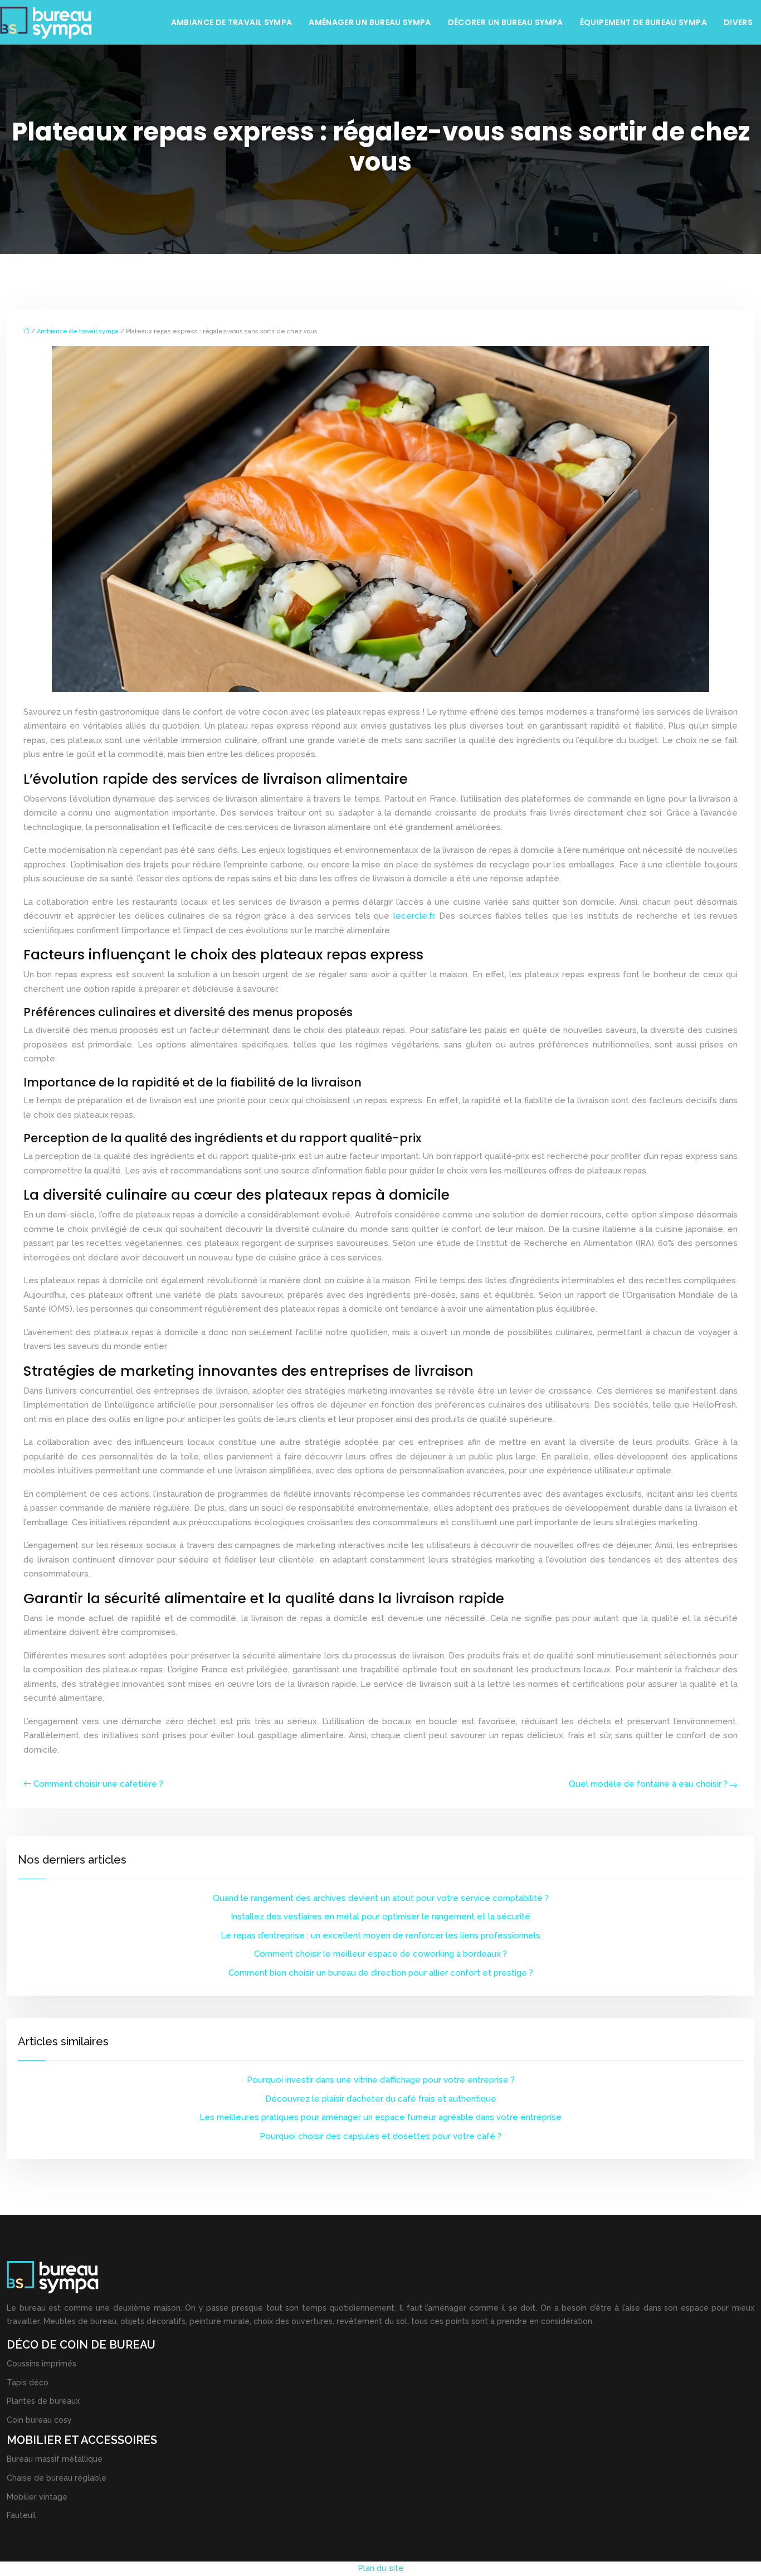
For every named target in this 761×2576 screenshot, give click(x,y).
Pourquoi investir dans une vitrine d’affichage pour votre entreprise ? (381, 2080)
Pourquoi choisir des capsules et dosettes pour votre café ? (380, 2136)
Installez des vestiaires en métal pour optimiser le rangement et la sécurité (380, 1917)
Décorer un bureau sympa (506, 22)
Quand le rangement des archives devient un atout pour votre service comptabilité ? (381, 1898)
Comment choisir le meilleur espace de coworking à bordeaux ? (380, 1954)
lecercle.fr (414, 916)
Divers (738, 22)
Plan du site (381, 2568)
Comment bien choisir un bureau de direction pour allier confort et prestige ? (381, 1973)
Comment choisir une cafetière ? (98, 1784)
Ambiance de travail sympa (232, 22)
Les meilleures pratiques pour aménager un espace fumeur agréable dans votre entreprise (380, 2117)
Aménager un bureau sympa (370, 22)
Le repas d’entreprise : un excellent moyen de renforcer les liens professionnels (380, 1935)
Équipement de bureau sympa (643, 22)
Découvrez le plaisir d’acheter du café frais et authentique (381, 2099)
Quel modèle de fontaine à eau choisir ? (648, 1784)
